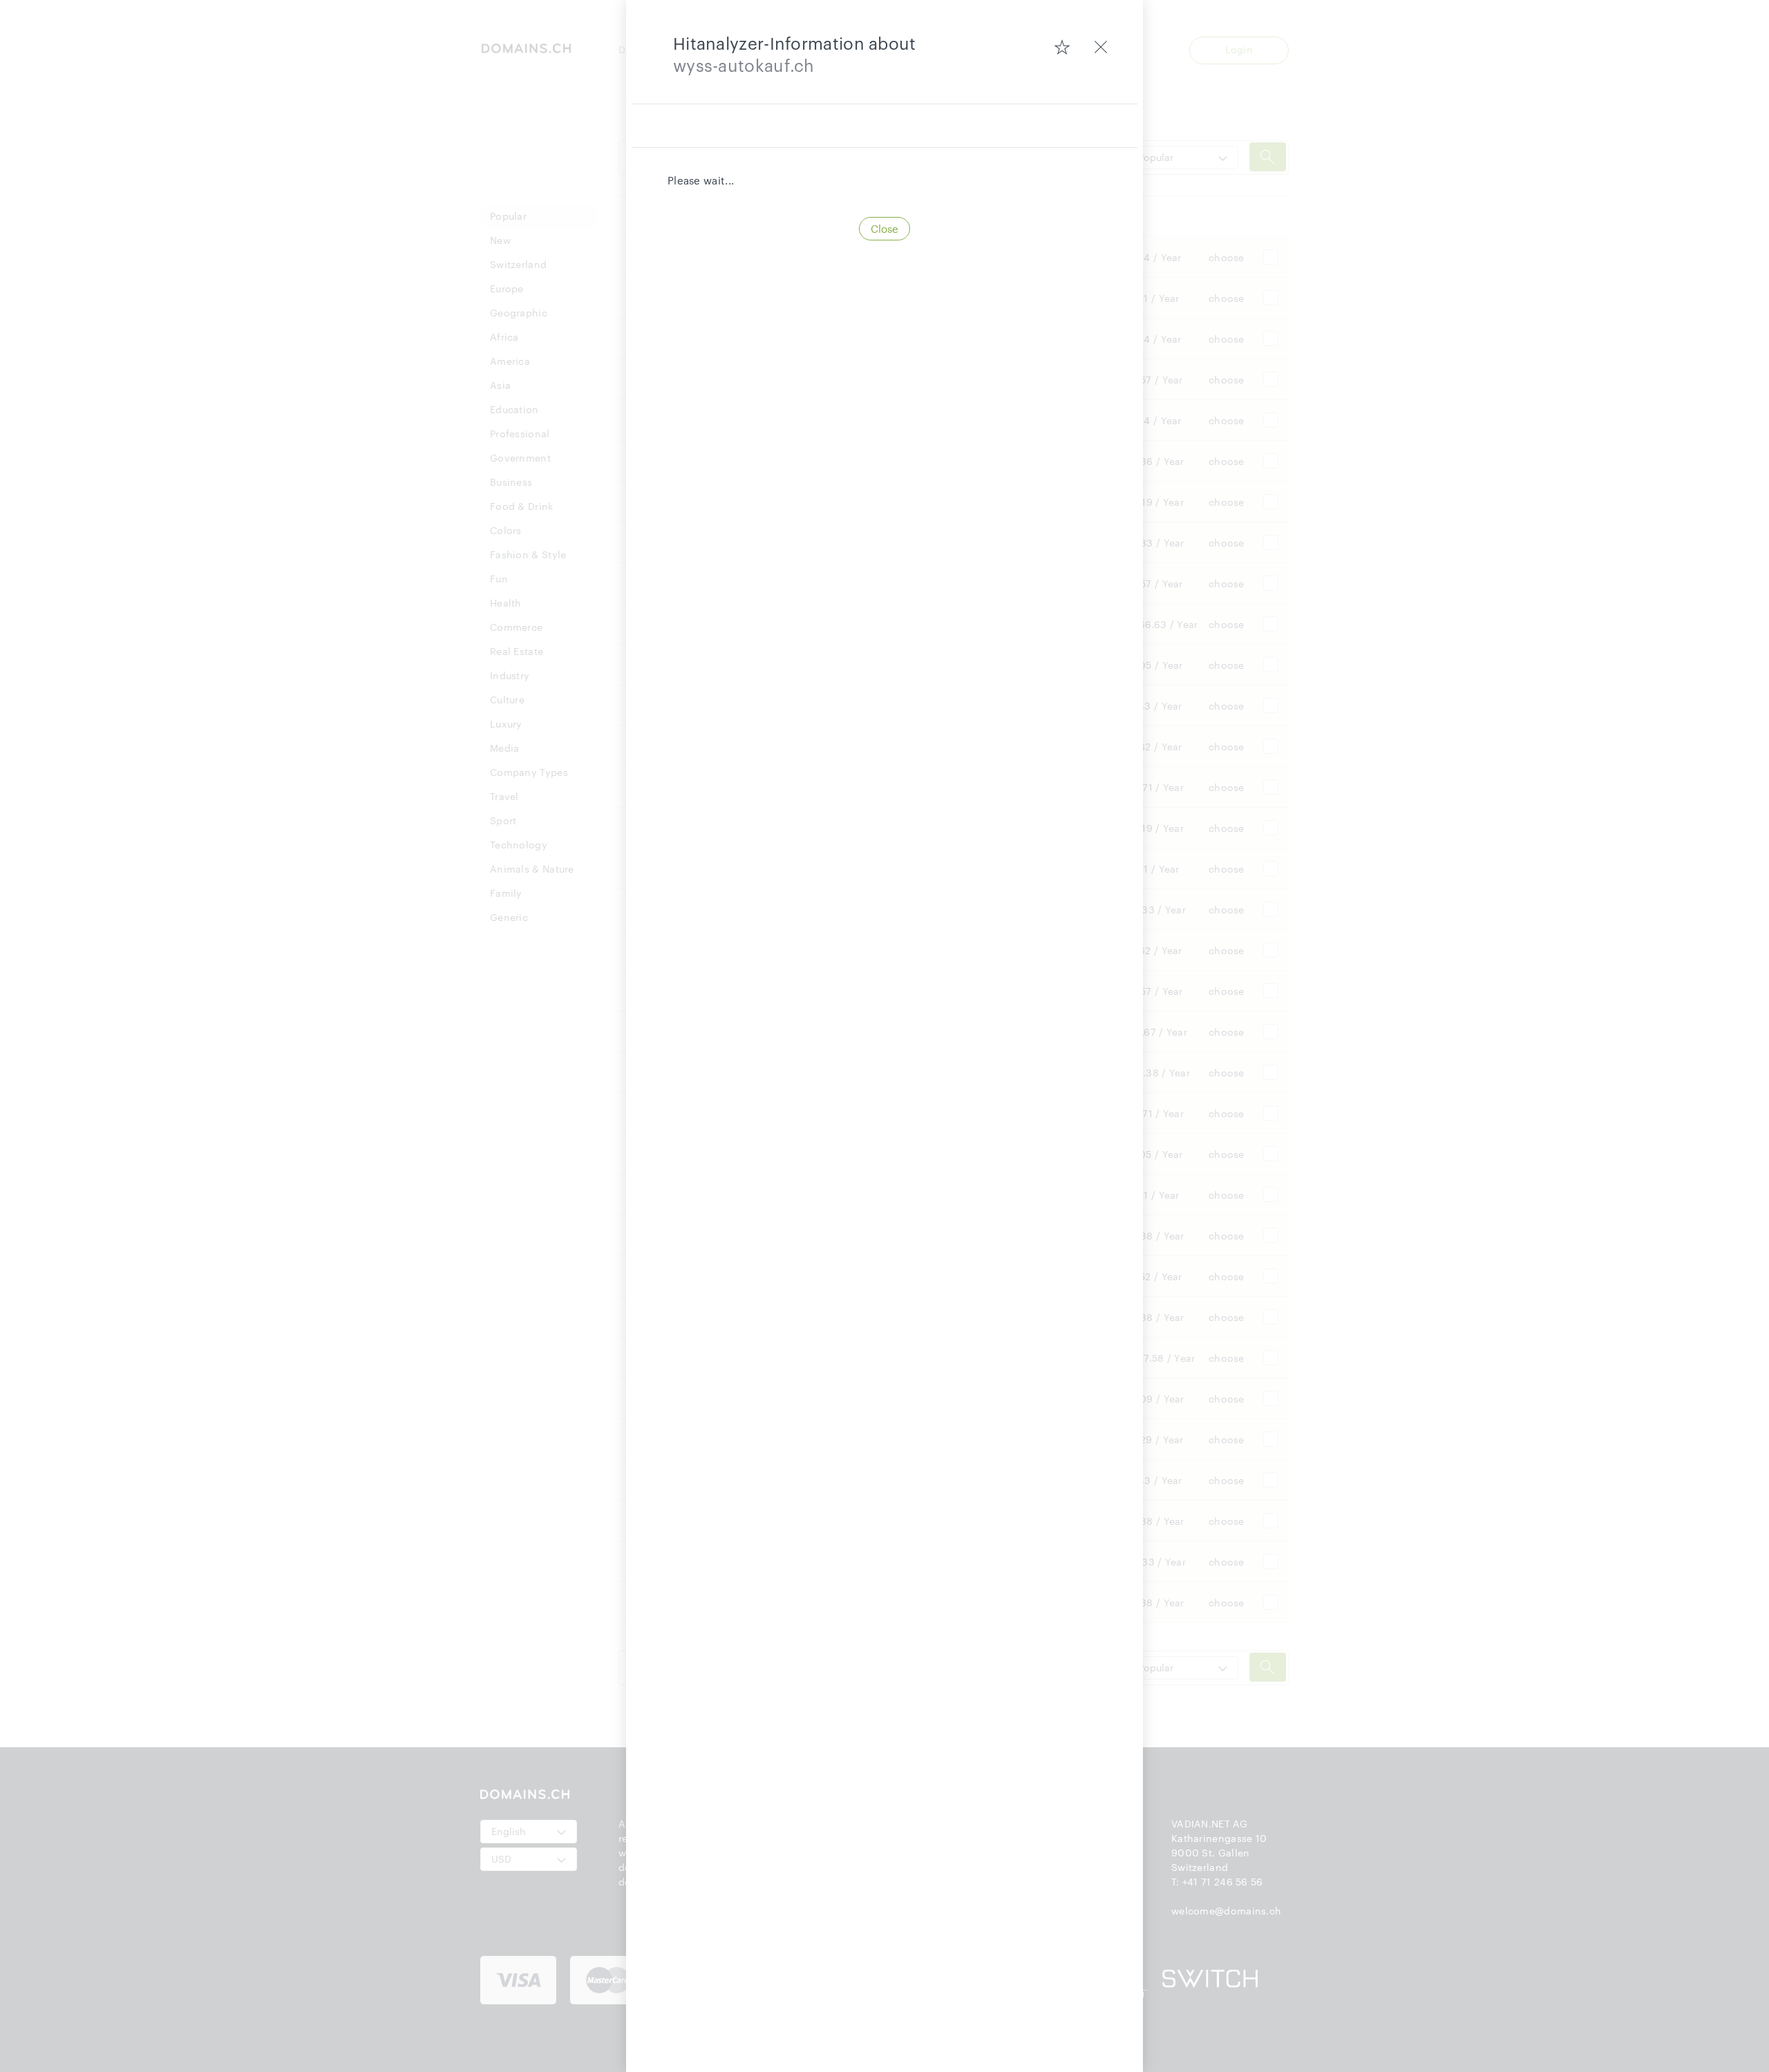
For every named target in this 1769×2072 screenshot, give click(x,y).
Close (884, 229)
